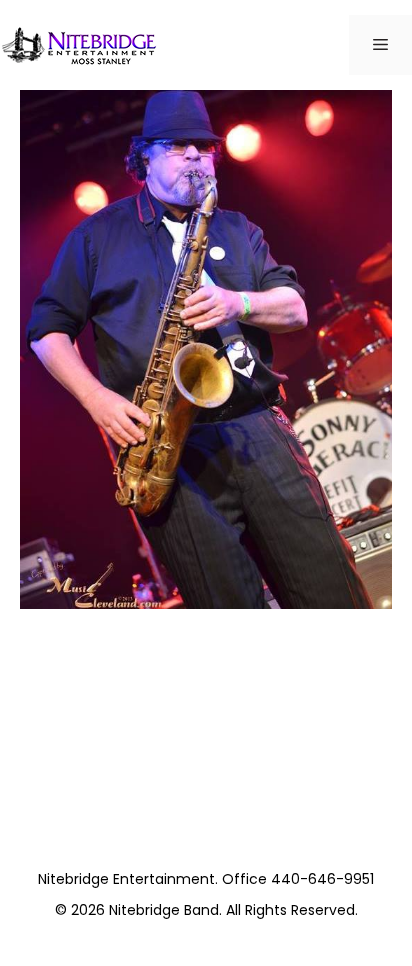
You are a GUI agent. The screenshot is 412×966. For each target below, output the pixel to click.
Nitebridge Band (164, 910)
